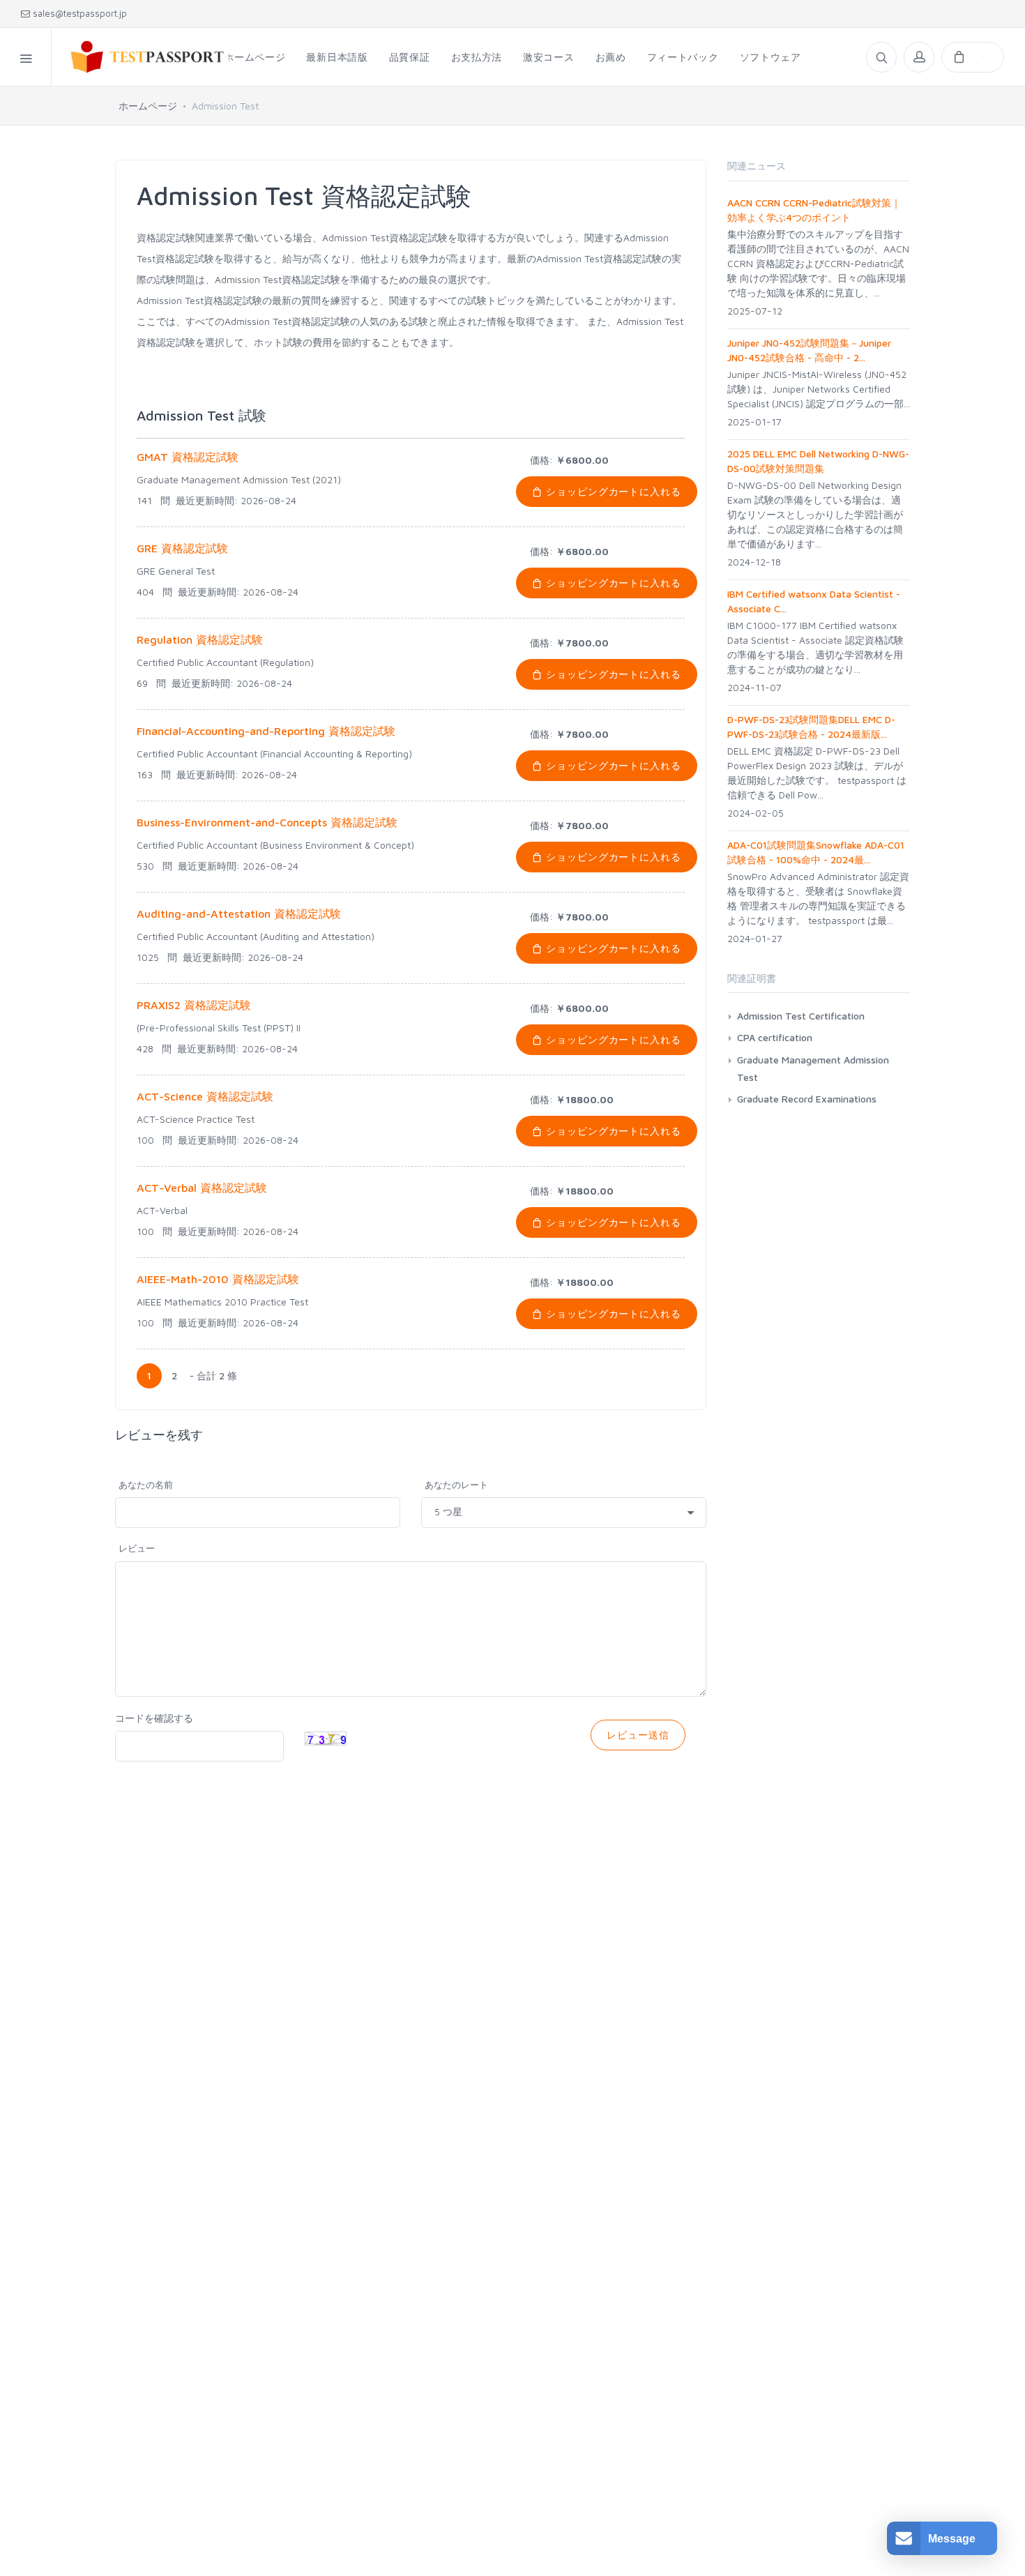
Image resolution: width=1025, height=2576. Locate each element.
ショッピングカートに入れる (612, 491)
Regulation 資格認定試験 (200, 639)
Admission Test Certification (801, 1016)
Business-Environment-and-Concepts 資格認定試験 (267, 822)
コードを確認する (154, 1718)
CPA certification (775, 1037)
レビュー (137, 1548)
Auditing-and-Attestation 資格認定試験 (239, 914)
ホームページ (148, 106)
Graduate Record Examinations (807, 1099)
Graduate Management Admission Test (813, 1068)
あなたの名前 (146, 1485)
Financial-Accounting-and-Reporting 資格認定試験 (266, 731)
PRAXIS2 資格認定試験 (194, 1005)
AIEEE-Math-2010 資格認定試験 (218, 1279)
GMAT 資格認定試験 (188, 457)
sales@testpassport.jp (78, 13)
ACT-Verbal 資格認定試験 (202, 1188)
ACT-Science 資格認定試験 (205, 1096)
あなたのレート (456, 1485)
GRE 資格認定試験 (182, 548)
